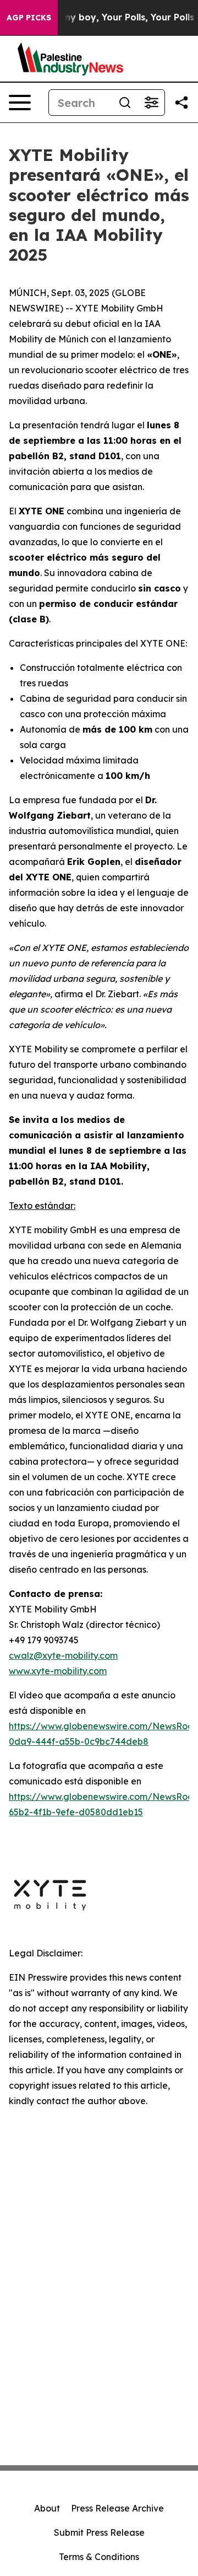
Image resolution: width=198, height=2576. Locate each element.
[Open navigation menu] (20, 103)
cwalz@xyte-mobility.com (63, 1655)
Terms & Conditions (99, 2557)
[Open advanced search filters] (151, 103)
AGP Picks (29, 18)
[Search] (125, 103)
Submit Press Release (99, 2532)
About (47, 2508)
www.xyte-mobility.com (58, 1671)
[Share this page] (182, 103)
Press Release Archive (117, 2508)
